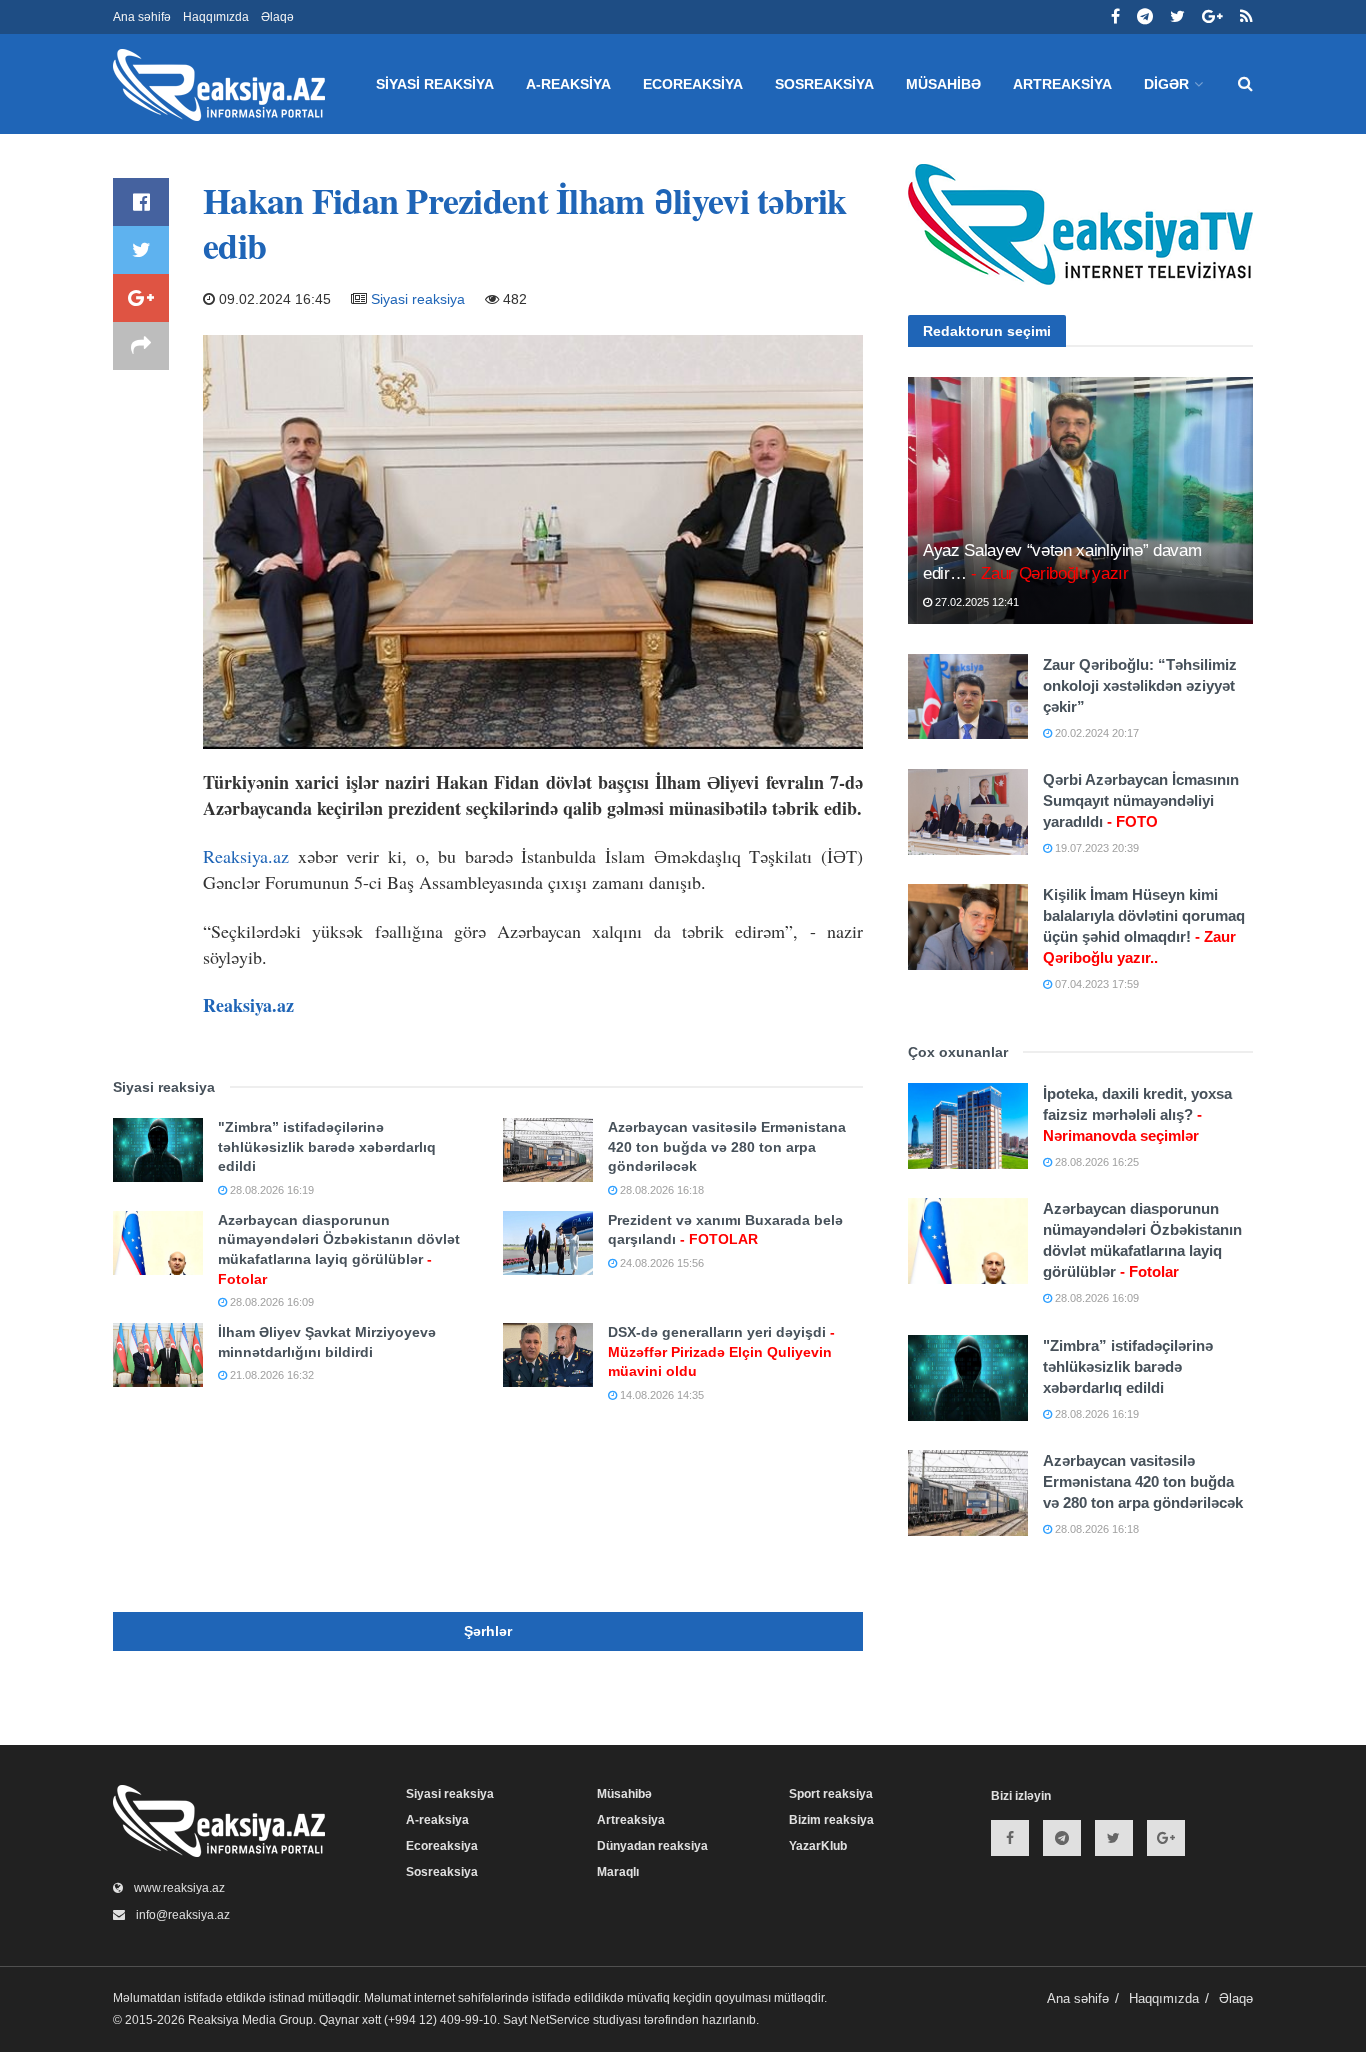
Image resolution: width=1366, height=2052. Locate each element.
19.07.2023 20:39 (1095, 848)
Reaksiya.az (246, 856)
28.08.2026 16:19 (270, 1190)
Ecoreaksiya (693, 84)
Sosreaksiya (824, 84)
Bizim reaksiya (831, 1820)
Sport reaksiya (831, 1794)
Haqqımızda (216, 17)
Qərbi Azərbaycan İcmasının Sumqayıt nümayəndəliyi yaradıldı (1141, 800)
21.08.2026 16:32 (270, 1375)
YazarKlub (818, 1846)
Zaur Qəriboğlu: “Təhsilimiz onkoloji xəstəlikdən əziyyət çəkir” (1140, 685)
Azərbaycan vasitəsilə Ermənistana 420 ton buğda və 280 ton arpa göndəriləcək (727, 1146)
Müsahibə (943, 84)
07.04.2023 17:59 (1095, 984)
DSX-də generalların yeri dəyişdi (721, 1351)
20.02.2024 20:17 (1095, 733)
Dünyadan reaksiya (652, 1846)
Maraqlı (618, 1872)
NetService (560, 2020)
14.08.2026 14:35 (660, 1395)
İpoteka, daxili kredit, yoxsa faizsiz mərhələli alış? (1137, 1114)
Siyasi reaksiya (435, 84)
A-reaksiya (568, 84)
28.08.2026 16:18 (660, 1190)
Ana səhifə (142, 17)
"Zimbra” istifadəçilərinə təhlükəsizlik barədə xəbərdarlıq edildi (327, 1146)
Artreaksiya (1062, 84)
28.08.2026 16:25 (1095, 1162)
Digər (1166, 84)
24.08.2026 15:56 (660, 1263)
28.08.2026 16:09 (270, 1302)
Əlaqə (277, 17)
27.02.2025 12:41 (975, 602)
